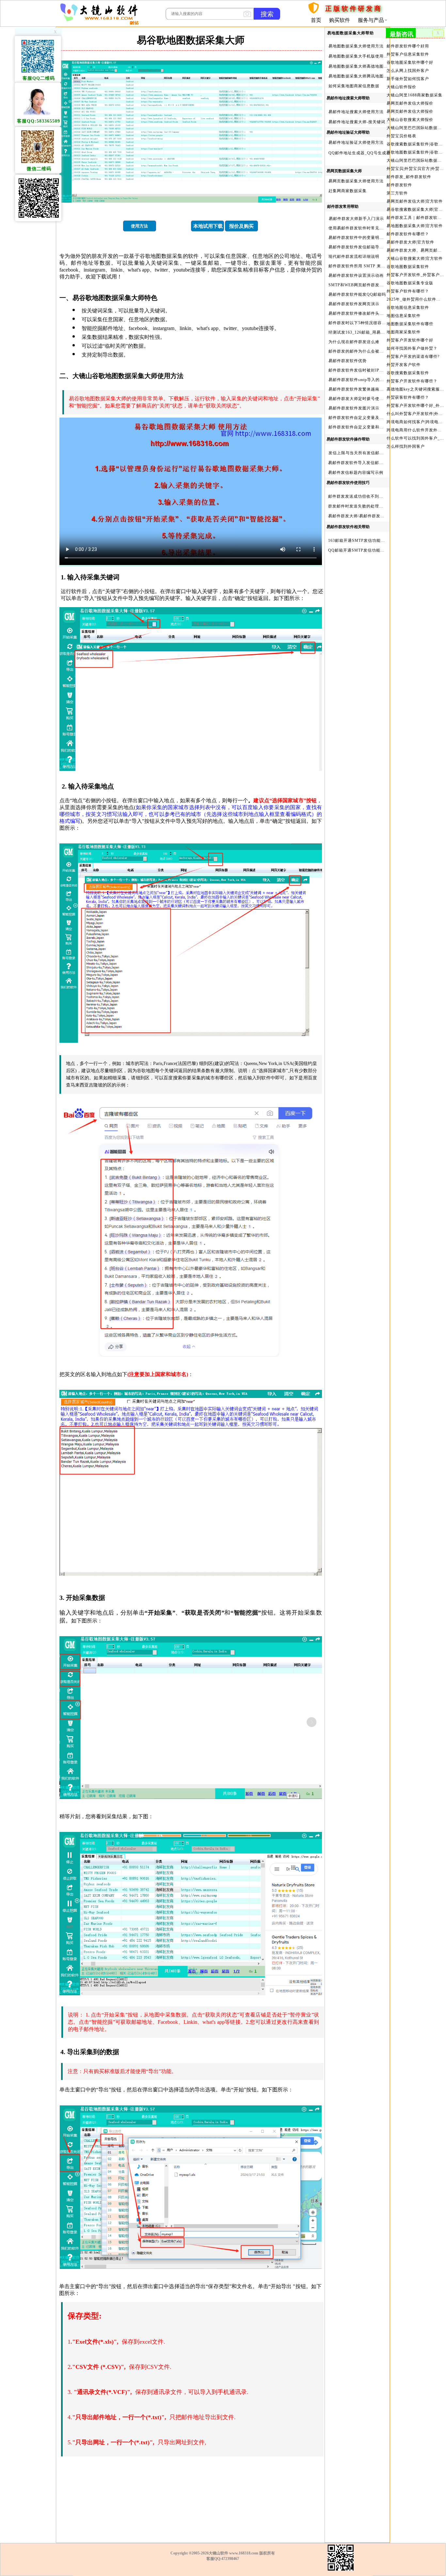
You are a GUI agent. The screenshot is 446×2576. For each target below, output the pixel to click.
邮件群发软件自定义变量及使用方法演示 (367, 418)
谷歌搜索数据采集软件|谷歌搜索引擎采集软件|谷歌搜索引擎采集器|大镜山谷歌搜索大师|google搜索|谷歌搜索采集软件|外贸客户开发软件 (415, 144)
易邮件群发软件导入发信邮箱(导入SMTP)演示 (372, 463)
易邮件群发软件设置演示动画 (356, 275)
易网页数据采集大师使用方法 (356, 181)
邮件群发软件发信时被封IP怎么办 (360, 370)
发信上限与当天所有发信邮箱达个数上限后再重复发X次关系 (385, 453)
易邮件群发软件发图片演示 (354, 408)
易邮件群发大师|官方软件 (410, 242)
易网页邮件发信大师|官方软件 (415, 201)
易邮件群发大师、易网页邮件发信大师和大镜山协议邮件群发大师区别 (415, 250)
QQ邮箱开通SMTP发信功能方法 (358, 550)
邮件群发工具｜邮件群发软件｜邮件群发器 (415, 218)
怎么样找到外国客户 (406, 446)
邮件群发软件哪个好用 (408, 46)
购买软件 (340, 20)
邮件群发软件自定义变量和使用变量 (362, 427)
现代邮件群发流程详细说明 (354, 257)
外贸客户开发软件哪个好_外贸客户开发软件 (415, 406)
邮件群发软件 (399, 185)
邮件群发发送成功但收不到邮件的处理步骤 (368, 496)
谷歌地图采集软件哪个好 (410, 62)
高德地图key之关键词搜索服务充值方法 (415, 389)
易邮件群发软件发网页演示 (354, 304)
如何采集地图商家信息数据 (354, 86)
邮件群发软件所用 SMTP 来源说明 (361, 266)
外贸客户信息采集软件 (408, 54)
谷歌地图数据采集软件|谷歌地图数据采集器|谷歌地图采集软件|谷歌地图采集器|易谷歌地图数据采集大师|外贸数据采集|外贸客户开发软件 (415, 152)
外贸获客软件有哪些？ (408, 397)
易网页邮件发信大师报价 (410, 103)
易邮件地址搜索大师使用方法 (356, 112)
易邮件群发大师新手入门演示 (356, 219)
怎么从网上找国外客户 (408, 71)
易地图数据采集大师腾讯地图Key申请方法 (368, 76)
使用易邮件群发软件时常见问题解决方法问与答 (373, 228)
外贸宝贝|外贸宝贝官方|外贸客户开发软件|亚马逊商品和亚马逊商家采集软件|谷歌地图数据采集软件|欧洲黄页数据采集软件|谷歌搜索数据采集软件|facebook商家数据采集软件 (415, 169)
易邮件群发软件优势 (348, 361)
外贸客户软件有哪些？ (408, 291)
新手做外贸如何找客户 (408, 79)
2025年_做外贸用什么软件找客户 (415, 299)
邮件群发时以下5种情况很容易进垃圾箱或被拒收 (374, 323)
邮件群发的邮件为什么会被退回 (358, 351)
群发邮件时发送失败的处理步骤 (358, 506)
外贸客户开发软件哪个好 (410, 340)
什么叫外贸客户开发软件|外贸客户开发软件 (415, 414)
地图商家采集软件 (404, 332)
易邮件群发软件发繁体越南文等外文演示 (367, 389)
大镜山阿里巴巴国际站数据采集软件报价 (415, 128)
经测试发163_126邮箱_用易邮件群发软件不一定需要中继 (382, 332)
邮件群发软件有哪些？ (408, 234)
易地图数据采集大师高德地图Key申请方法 (368, 66)
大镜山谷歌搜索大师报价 (410, 120)
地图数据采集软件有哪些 (410, 324)
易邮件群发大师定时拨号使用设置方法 (365, 399)
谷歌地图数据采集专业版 (410, 283)
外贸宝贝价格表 (401, 136)
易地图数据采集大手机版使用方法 (360, 56)
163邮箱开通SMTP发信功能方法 (359, 540)
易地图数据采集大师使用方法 (356, 46)
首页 (316, 20)
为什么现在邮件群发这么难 (354, 342)
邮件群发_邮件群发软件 (409, 177)
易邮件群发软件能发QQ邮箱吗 (357, 294)
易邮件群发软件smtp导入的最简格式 (363, 380)
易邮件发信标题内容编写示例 (356, 473)
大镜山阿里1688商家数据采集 (414, 95)
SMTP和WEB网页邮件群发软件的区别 (365, 285)
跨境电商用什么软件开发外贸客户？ (415, 430)
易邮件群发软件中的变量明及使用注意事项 (369, 238)
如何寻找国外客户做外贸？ (412, 348)
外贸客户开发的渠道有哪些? (413, 357)
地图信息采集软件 (404, 316)
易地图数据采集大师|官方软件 (415, 226)
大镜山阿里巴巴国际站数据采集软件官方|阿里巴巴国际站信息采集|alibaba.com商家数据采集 (415, 160)
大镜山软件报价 (401, 87)
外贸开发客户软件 (404, 365)
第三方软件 (397, 193)
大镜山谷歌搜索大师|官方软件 (415, 258)
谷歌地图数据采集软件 (408, 267)
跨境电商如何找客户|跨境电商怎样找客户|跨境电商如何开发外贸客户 (415, 422)
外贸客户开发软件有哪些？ (412, 381)
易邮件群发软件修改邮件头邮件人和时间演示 (371, 313)
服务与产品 (371, 20)
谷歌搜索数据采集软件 (408, 373)
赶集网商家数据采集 (348, 191)
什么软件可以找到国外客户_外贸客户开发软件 (415, 438)
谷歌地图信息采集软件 (408, 307)
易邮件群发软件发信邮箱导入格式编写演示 (369, 247)
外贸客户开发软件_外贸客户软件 (415, 275)
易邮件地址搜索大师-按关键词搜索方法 (365, 122)
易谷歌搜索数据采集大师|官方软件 (415, 209)
